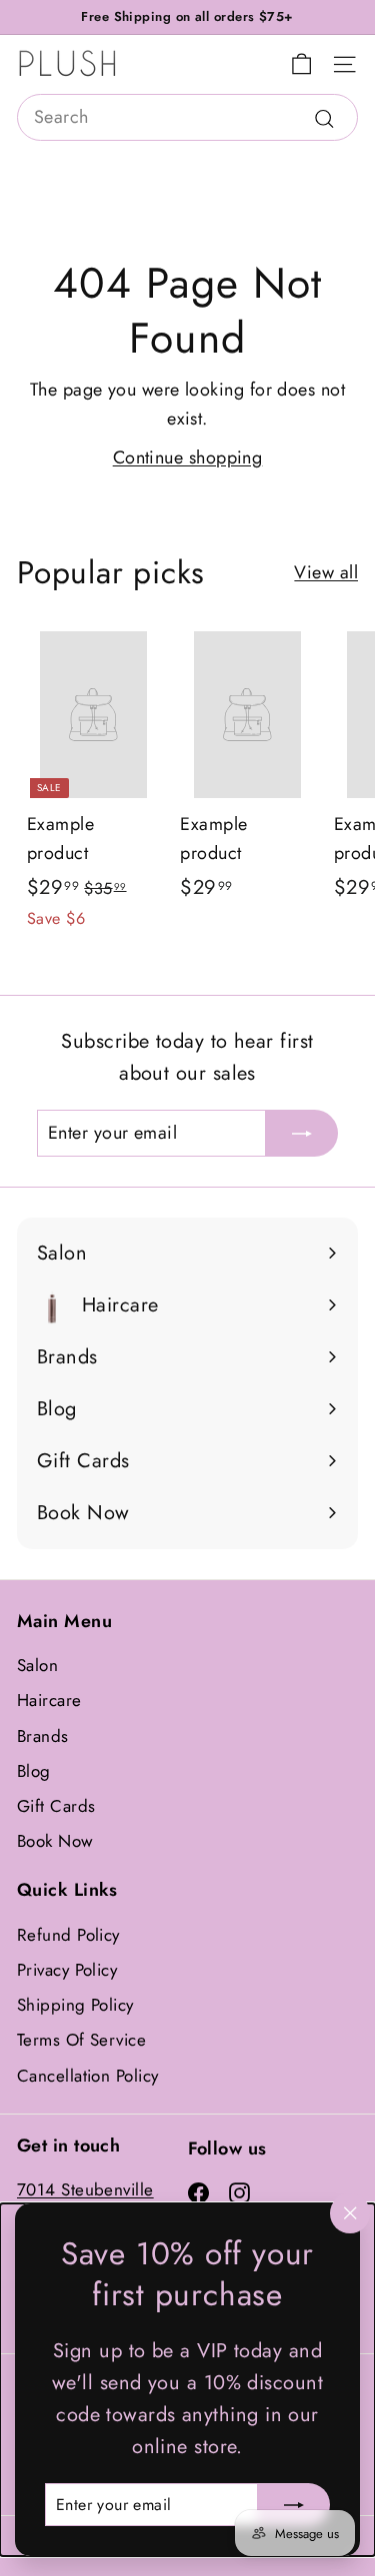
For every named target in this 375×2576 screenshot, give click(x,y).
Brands (43, 1736)
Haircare (49, 1700)
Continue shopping (188, 457)
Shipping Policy (75, 2005)
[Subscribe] (294, 2504)
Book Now (55, 1841)
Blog (34, 1771)
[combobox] (187, 117)
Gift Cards (56, 1806)
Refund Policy (68, 1935)
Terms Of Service (81, 2040)
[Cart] (301, 64)
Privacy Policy (67, 1970)
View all (326, 572)
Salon (37, 1665)
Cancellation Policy (88, 2076)
